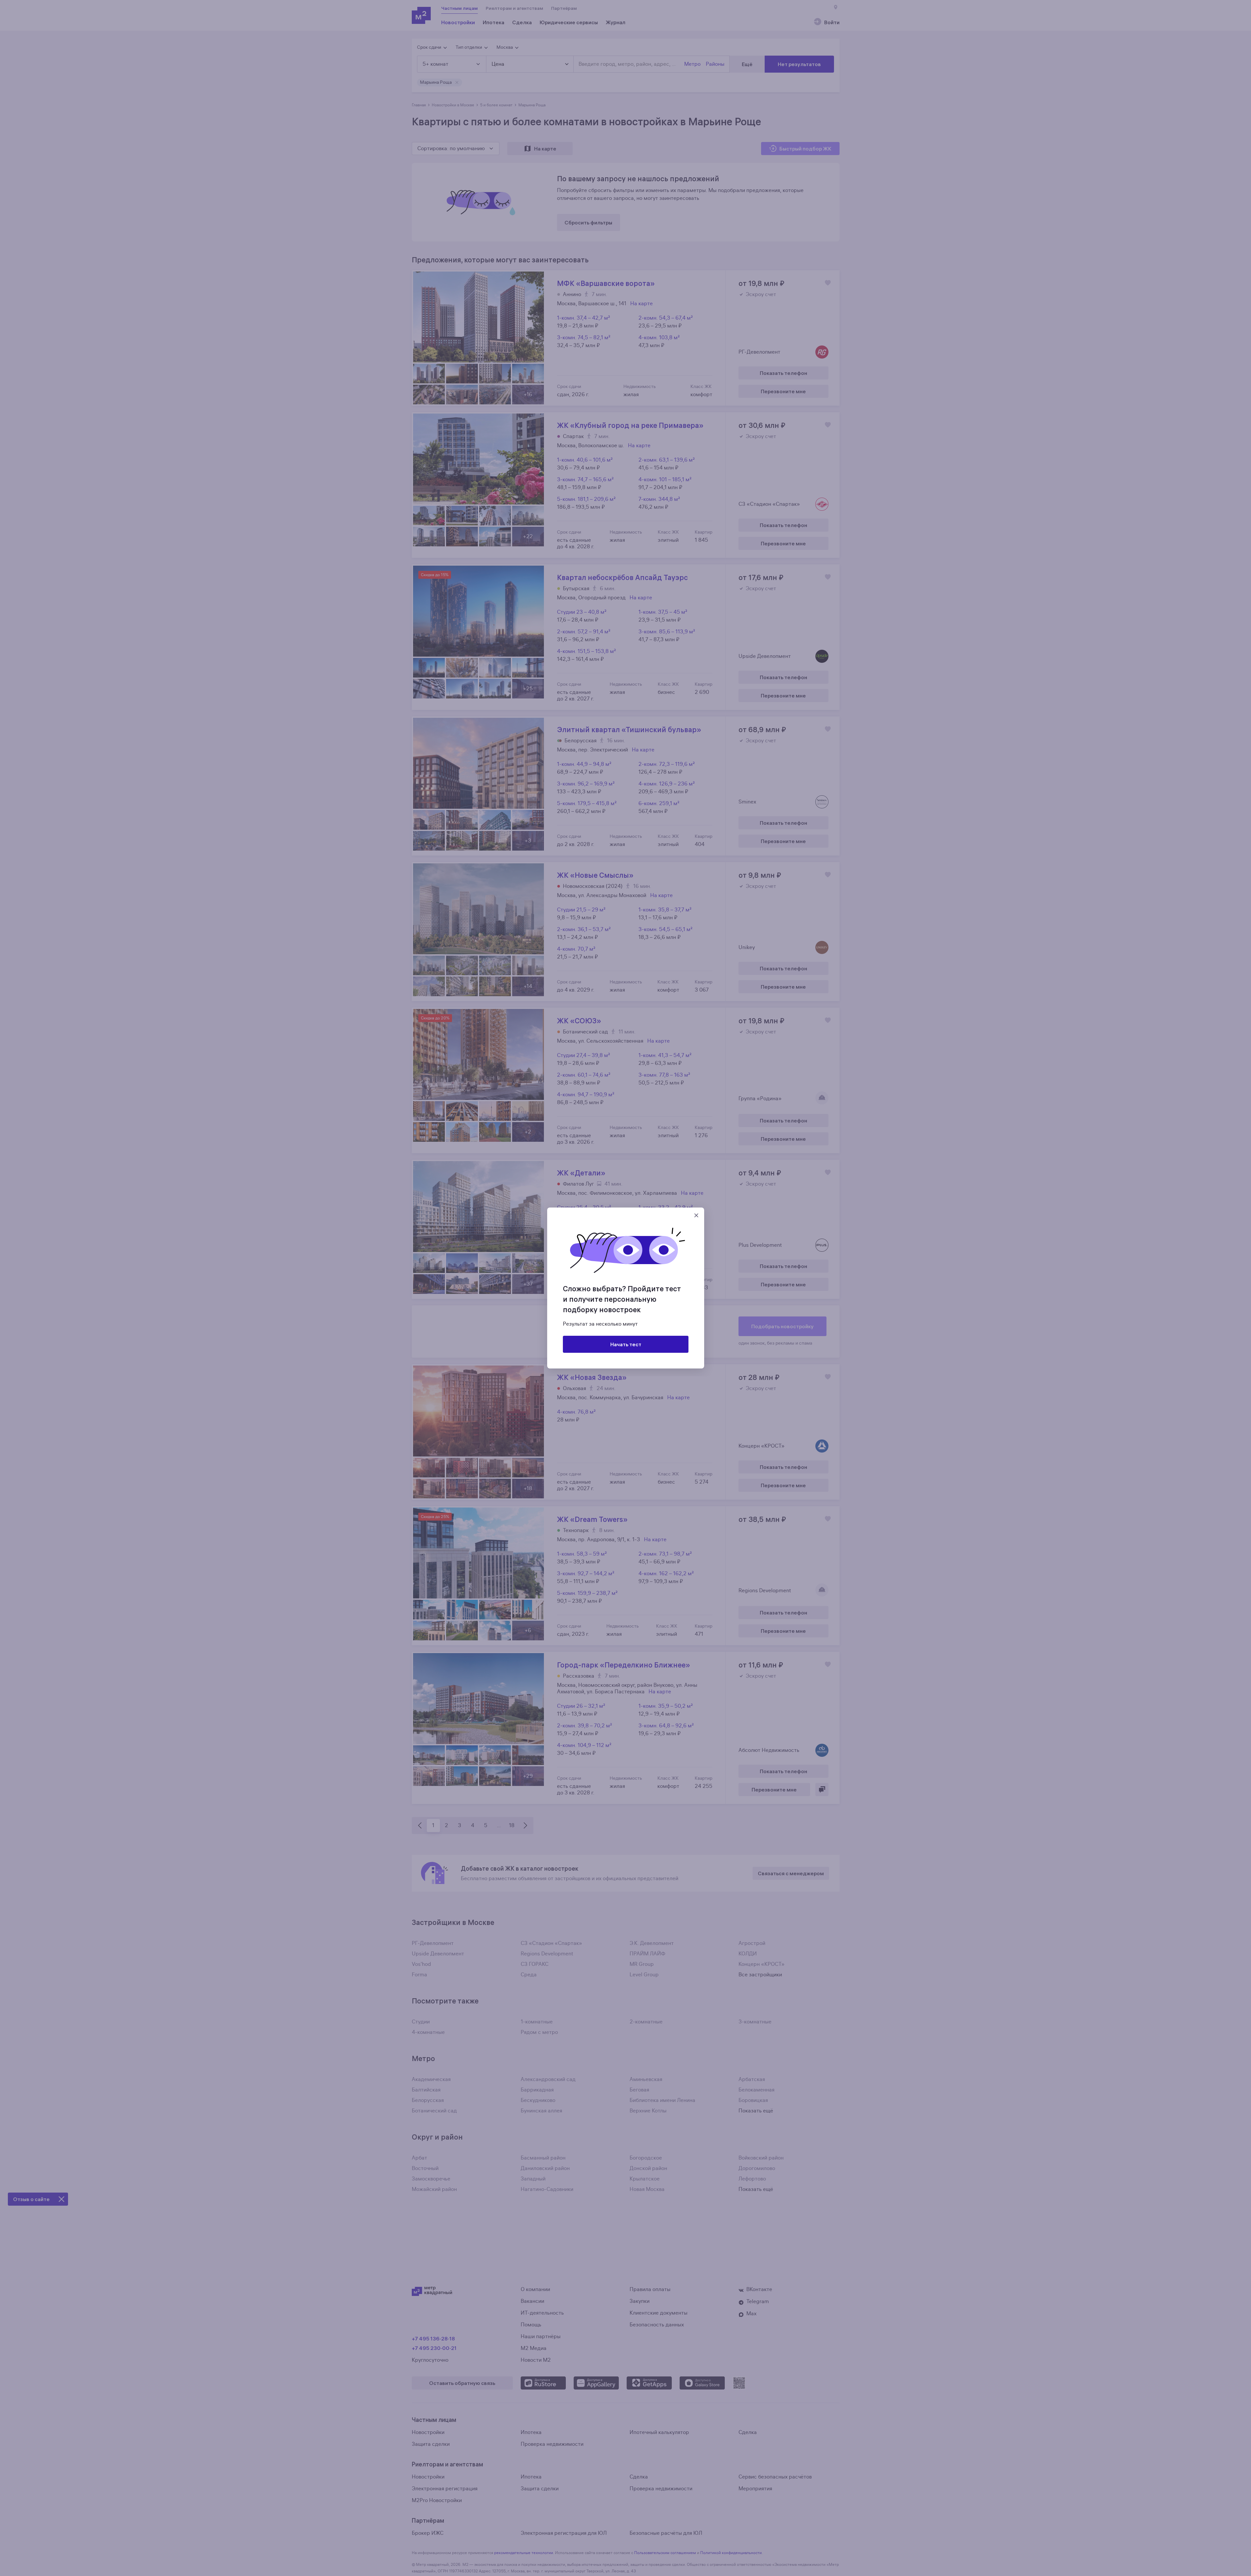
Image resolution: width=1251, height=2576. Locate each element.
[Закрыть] (696, 1215)
